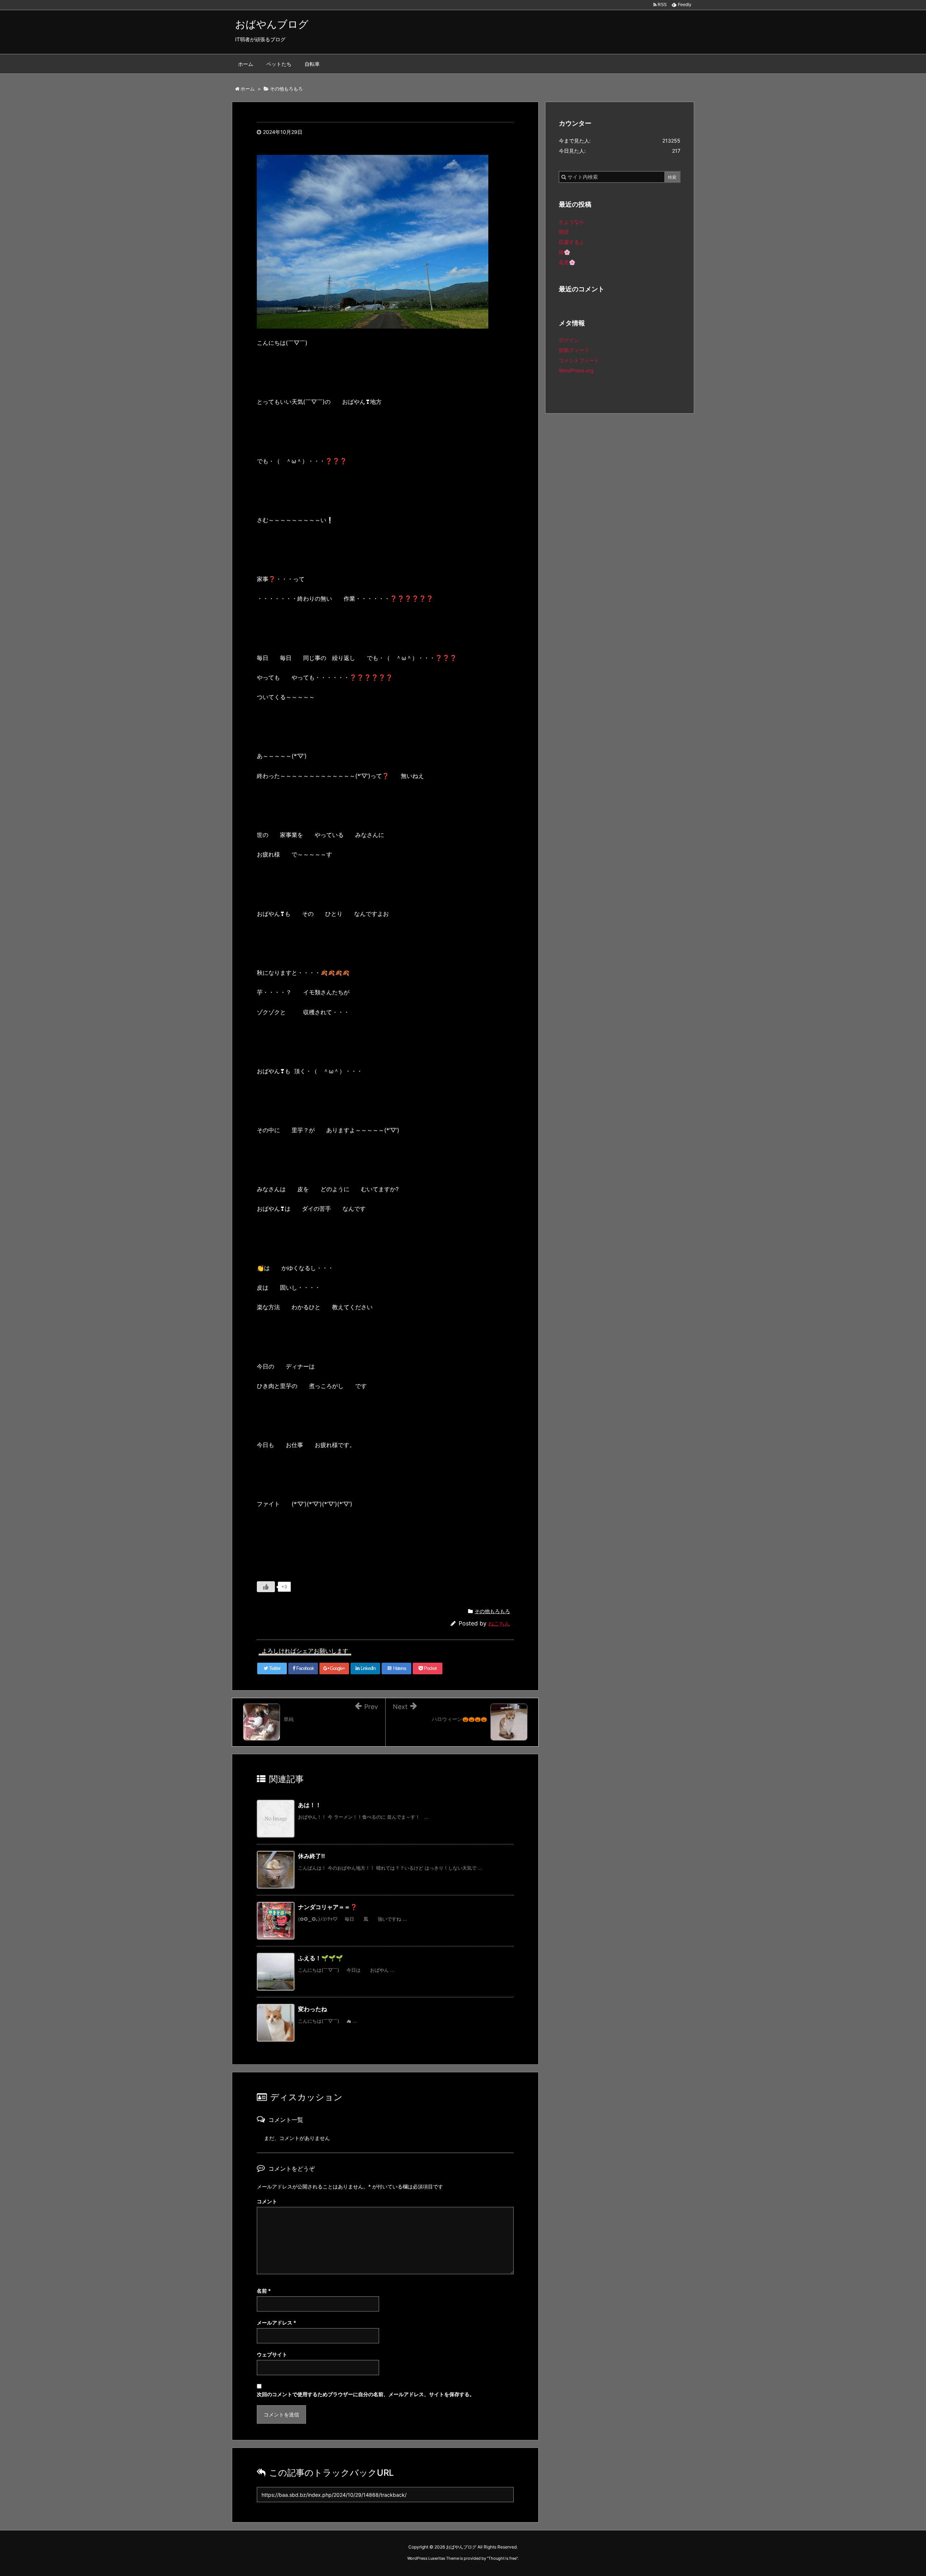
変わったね (313, 2009)
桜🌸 (564, 252)
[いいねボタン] (266, 1587)
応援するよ (572, 242)
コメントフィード (579, 360)
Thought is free (502, 2558)
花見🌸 (567, 262)
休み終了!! (311, 1856)
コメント (267, 2201)
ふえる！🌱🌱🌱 (320, 1958)
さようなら (572, 222)
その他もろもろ (492, 1611)
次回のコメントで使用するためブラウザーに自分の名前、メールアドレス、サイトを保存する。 (366, 2394)
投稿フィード (574, 350)
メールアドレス (277, 2323)
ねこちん (499, 1623)
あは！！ (310, 1805)
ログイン (569, 340)
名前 (264, 2291)
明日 (564, 232)
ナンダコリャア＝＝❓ (328, 1907)
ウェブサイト (272, 2354)
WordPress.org (576, 370)
